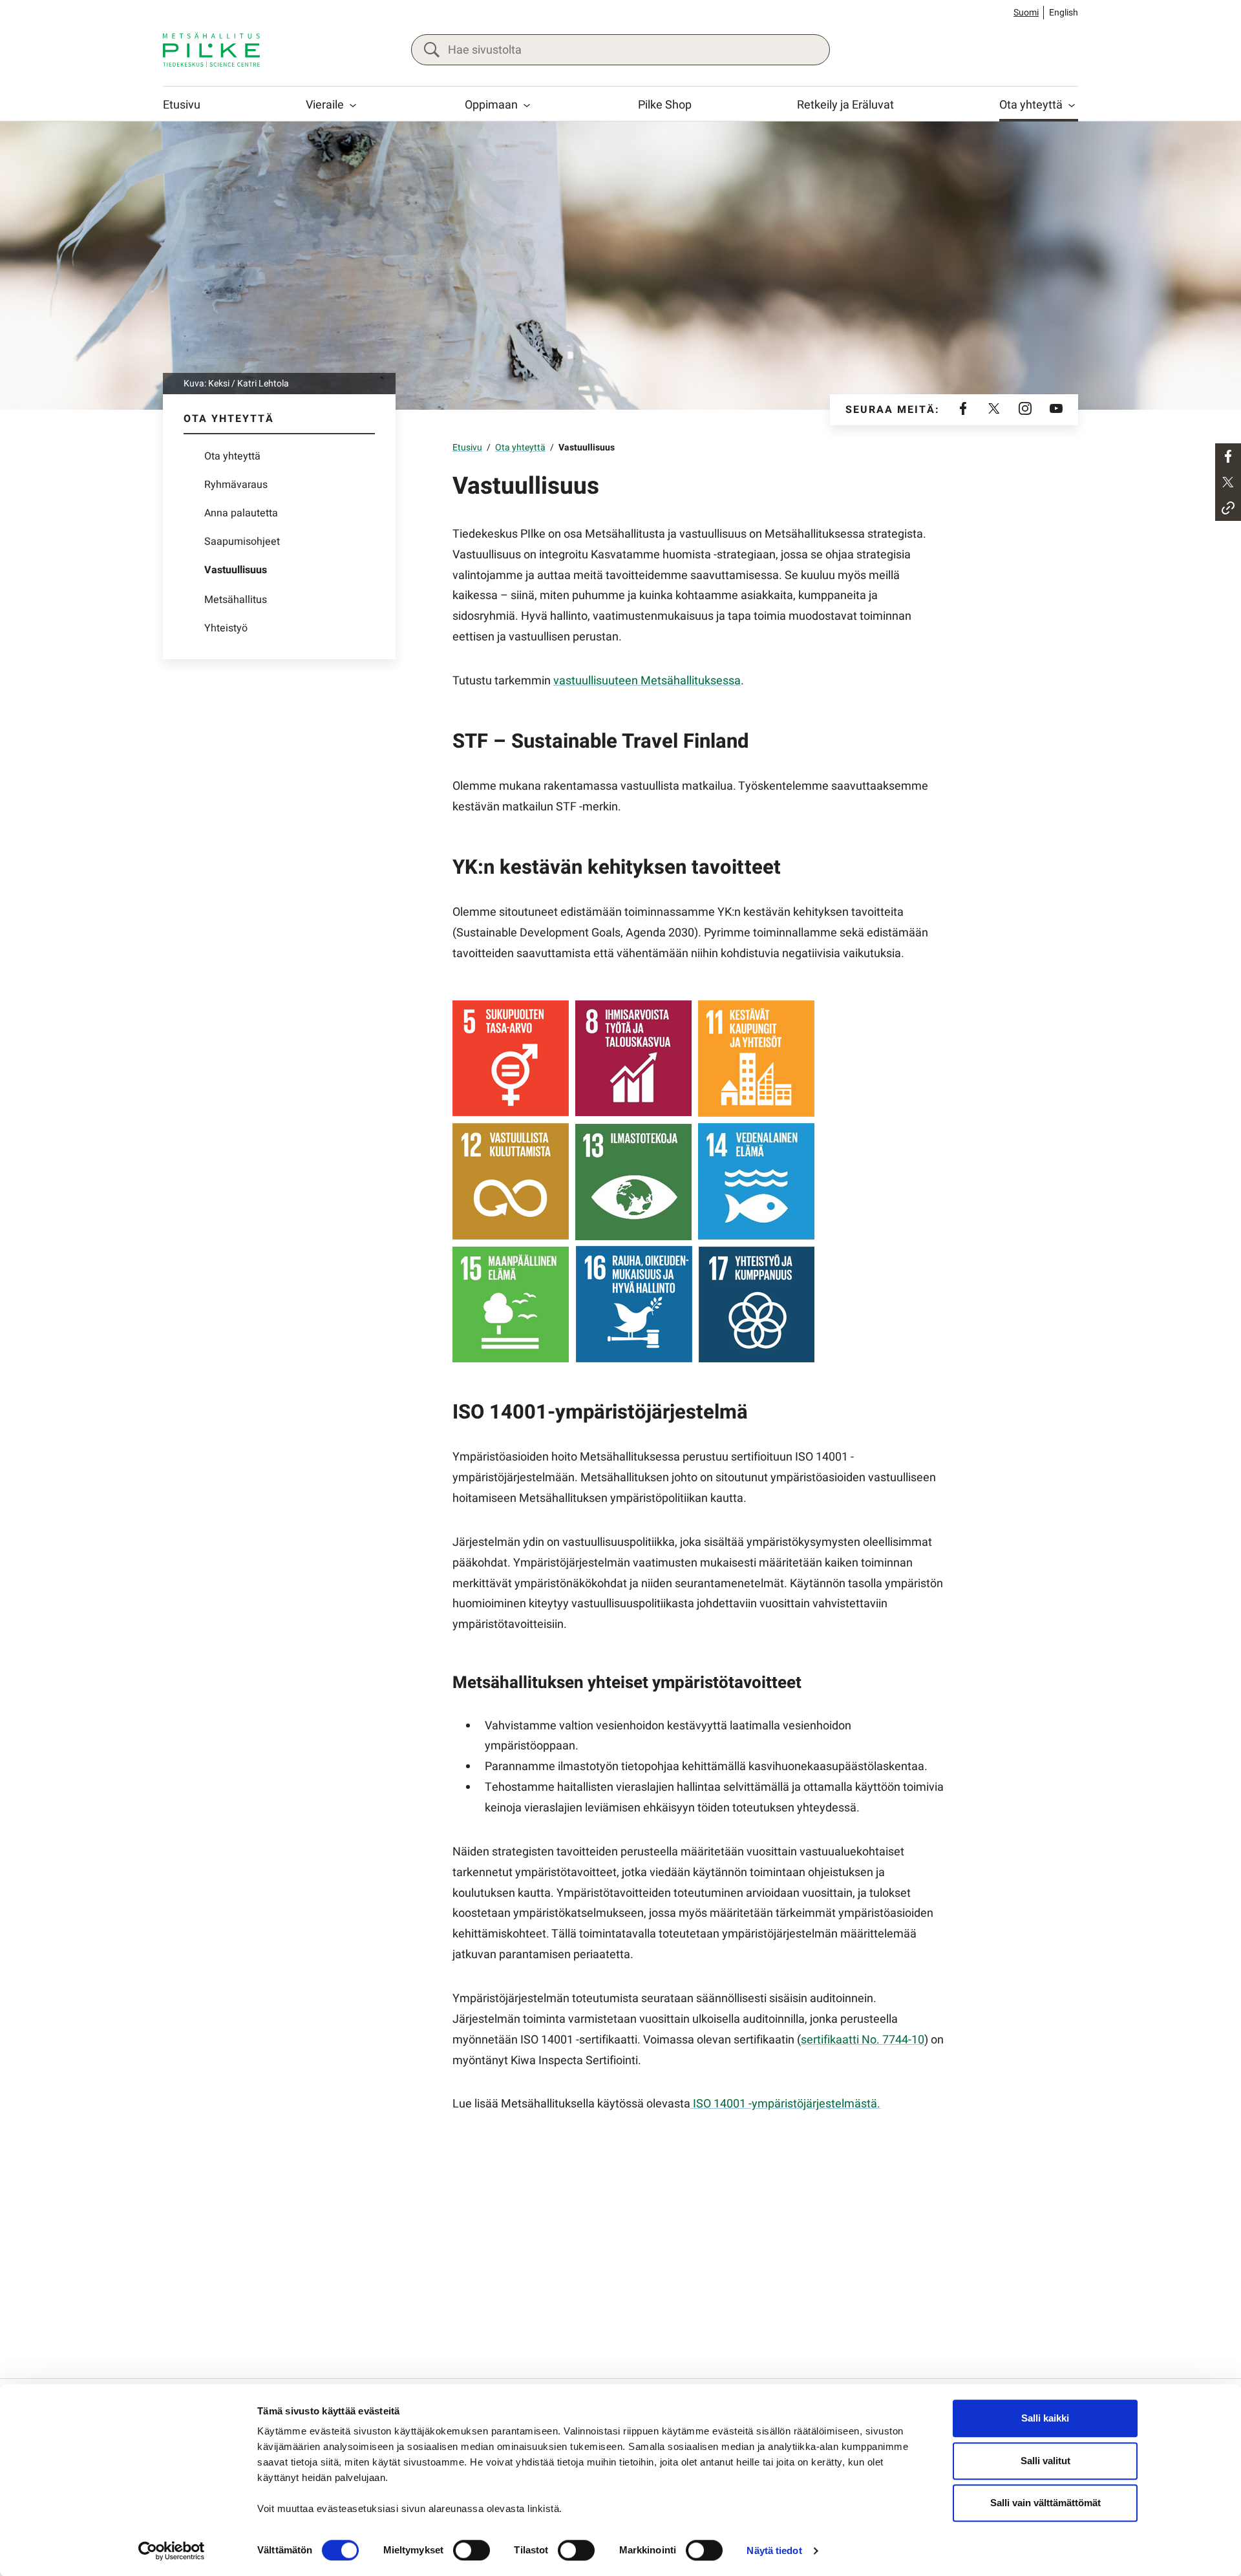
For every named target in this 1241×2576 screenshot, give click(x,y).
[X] (994, 410)
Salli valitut (1045, 2461)
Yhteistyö (226, 628)
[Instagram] (1025, 410)
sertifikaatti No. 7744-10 (863, 2040)
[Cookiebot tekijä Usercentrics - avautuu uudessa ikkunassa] (172, 2551)
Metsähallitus (236, 600)
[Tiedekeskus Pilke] (211, 50)
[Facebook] (963, 410)
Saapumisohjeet (242, 542)
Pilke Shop (665, 105)
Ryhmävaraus (236, 485)
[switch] (472, 2550)
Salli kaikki (1045, 2418)
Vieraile (325, 105)
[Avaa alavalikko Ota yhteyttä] (1072, 105)
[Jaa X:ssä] (1228, 482)
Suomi (1026, 13)
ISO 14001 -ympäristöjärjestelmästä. (785, 2104)
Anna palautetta (241, 513)
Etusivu (182, 105)
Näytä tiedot (774, 2550)
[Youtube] (1056, 410)
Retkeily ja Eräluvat (845, 105)
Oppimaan (491, 105)
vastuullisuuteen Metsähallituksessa (647, 681)
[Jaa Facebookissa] (1228, 456)
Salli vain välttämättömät (1045, 2503)
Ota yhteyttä (1031, 105)
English (1064, 13)
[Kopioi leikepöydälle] (1228, 508)
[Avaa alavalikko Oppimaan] (527, 105)
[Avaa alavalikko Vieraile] (353, 105)
